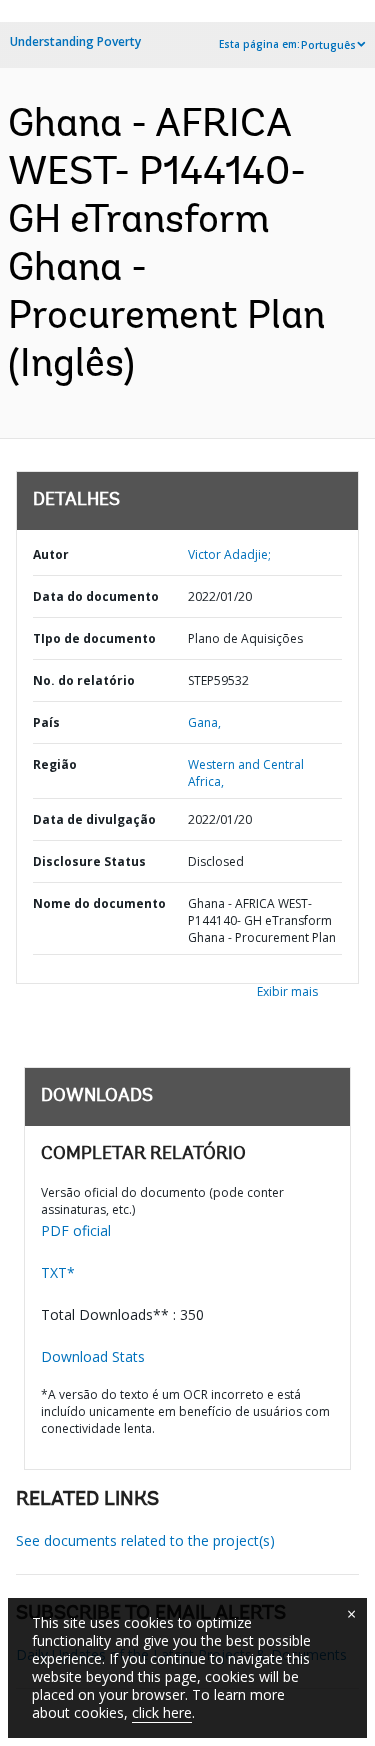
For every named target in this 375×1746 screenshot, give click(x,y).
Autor (51, 554)
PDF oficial (76, 1230)
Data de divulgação (94, 819)
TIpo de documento (94, 638)
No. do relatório (84, 680)
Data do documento (96, 596)
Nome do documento (99, 903)
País (46, 722)
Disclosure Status (89, 861)
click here (162, 1712)
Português (328, 45)
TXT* (58, 1272)
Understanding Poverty (75, 41)
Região (55, 764)
